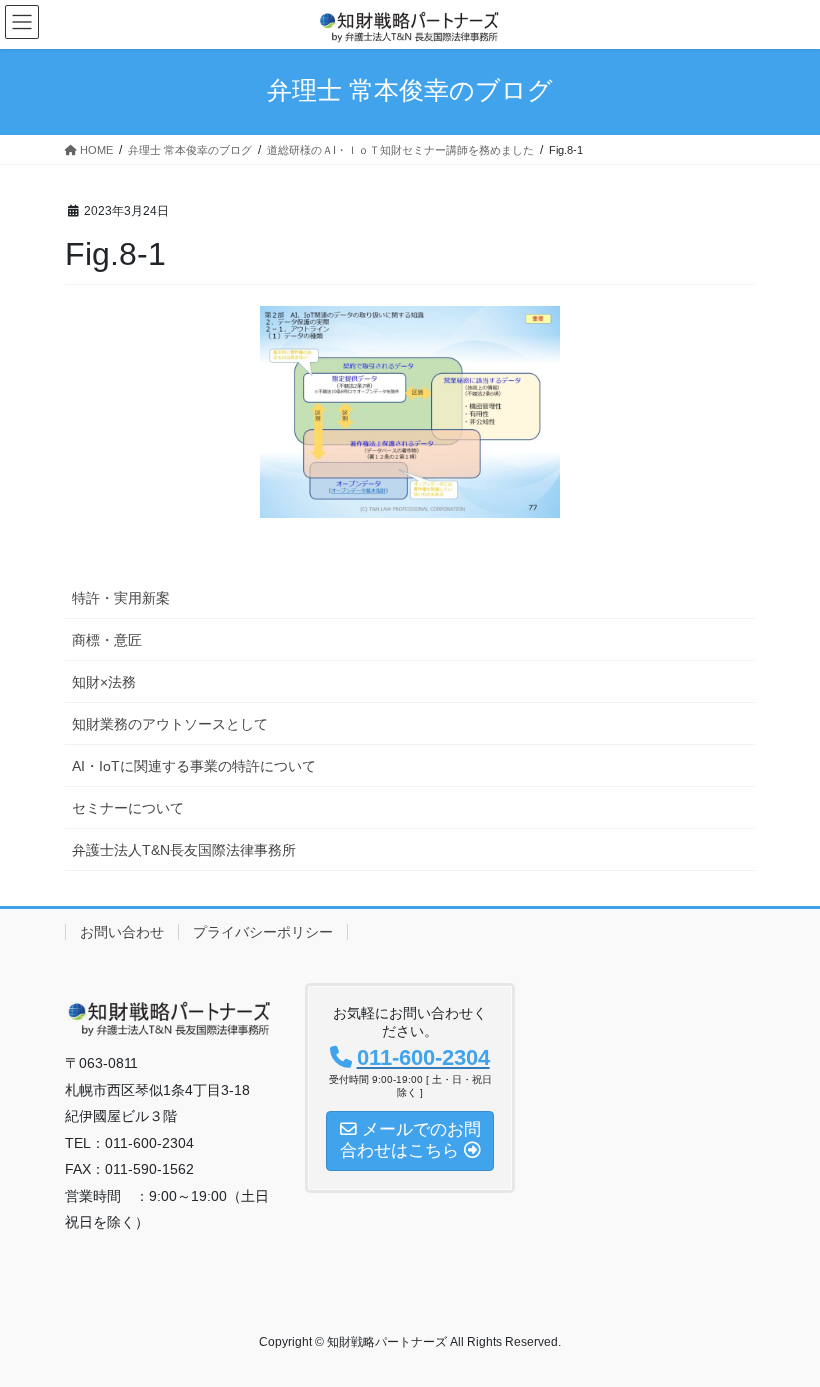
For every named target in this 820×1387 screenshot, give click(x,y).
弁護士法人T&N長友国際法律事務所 (184, 850)
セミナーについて (128, 808)
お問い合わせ (122, 932)
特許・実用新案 (121, 598)
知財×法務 (104, 682)
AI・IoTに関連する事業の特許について (194, 766)
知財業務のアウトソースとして (170, 724)
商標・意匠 (107, 640)
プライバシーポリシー (263, 932)
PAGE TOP (782, 1327)
